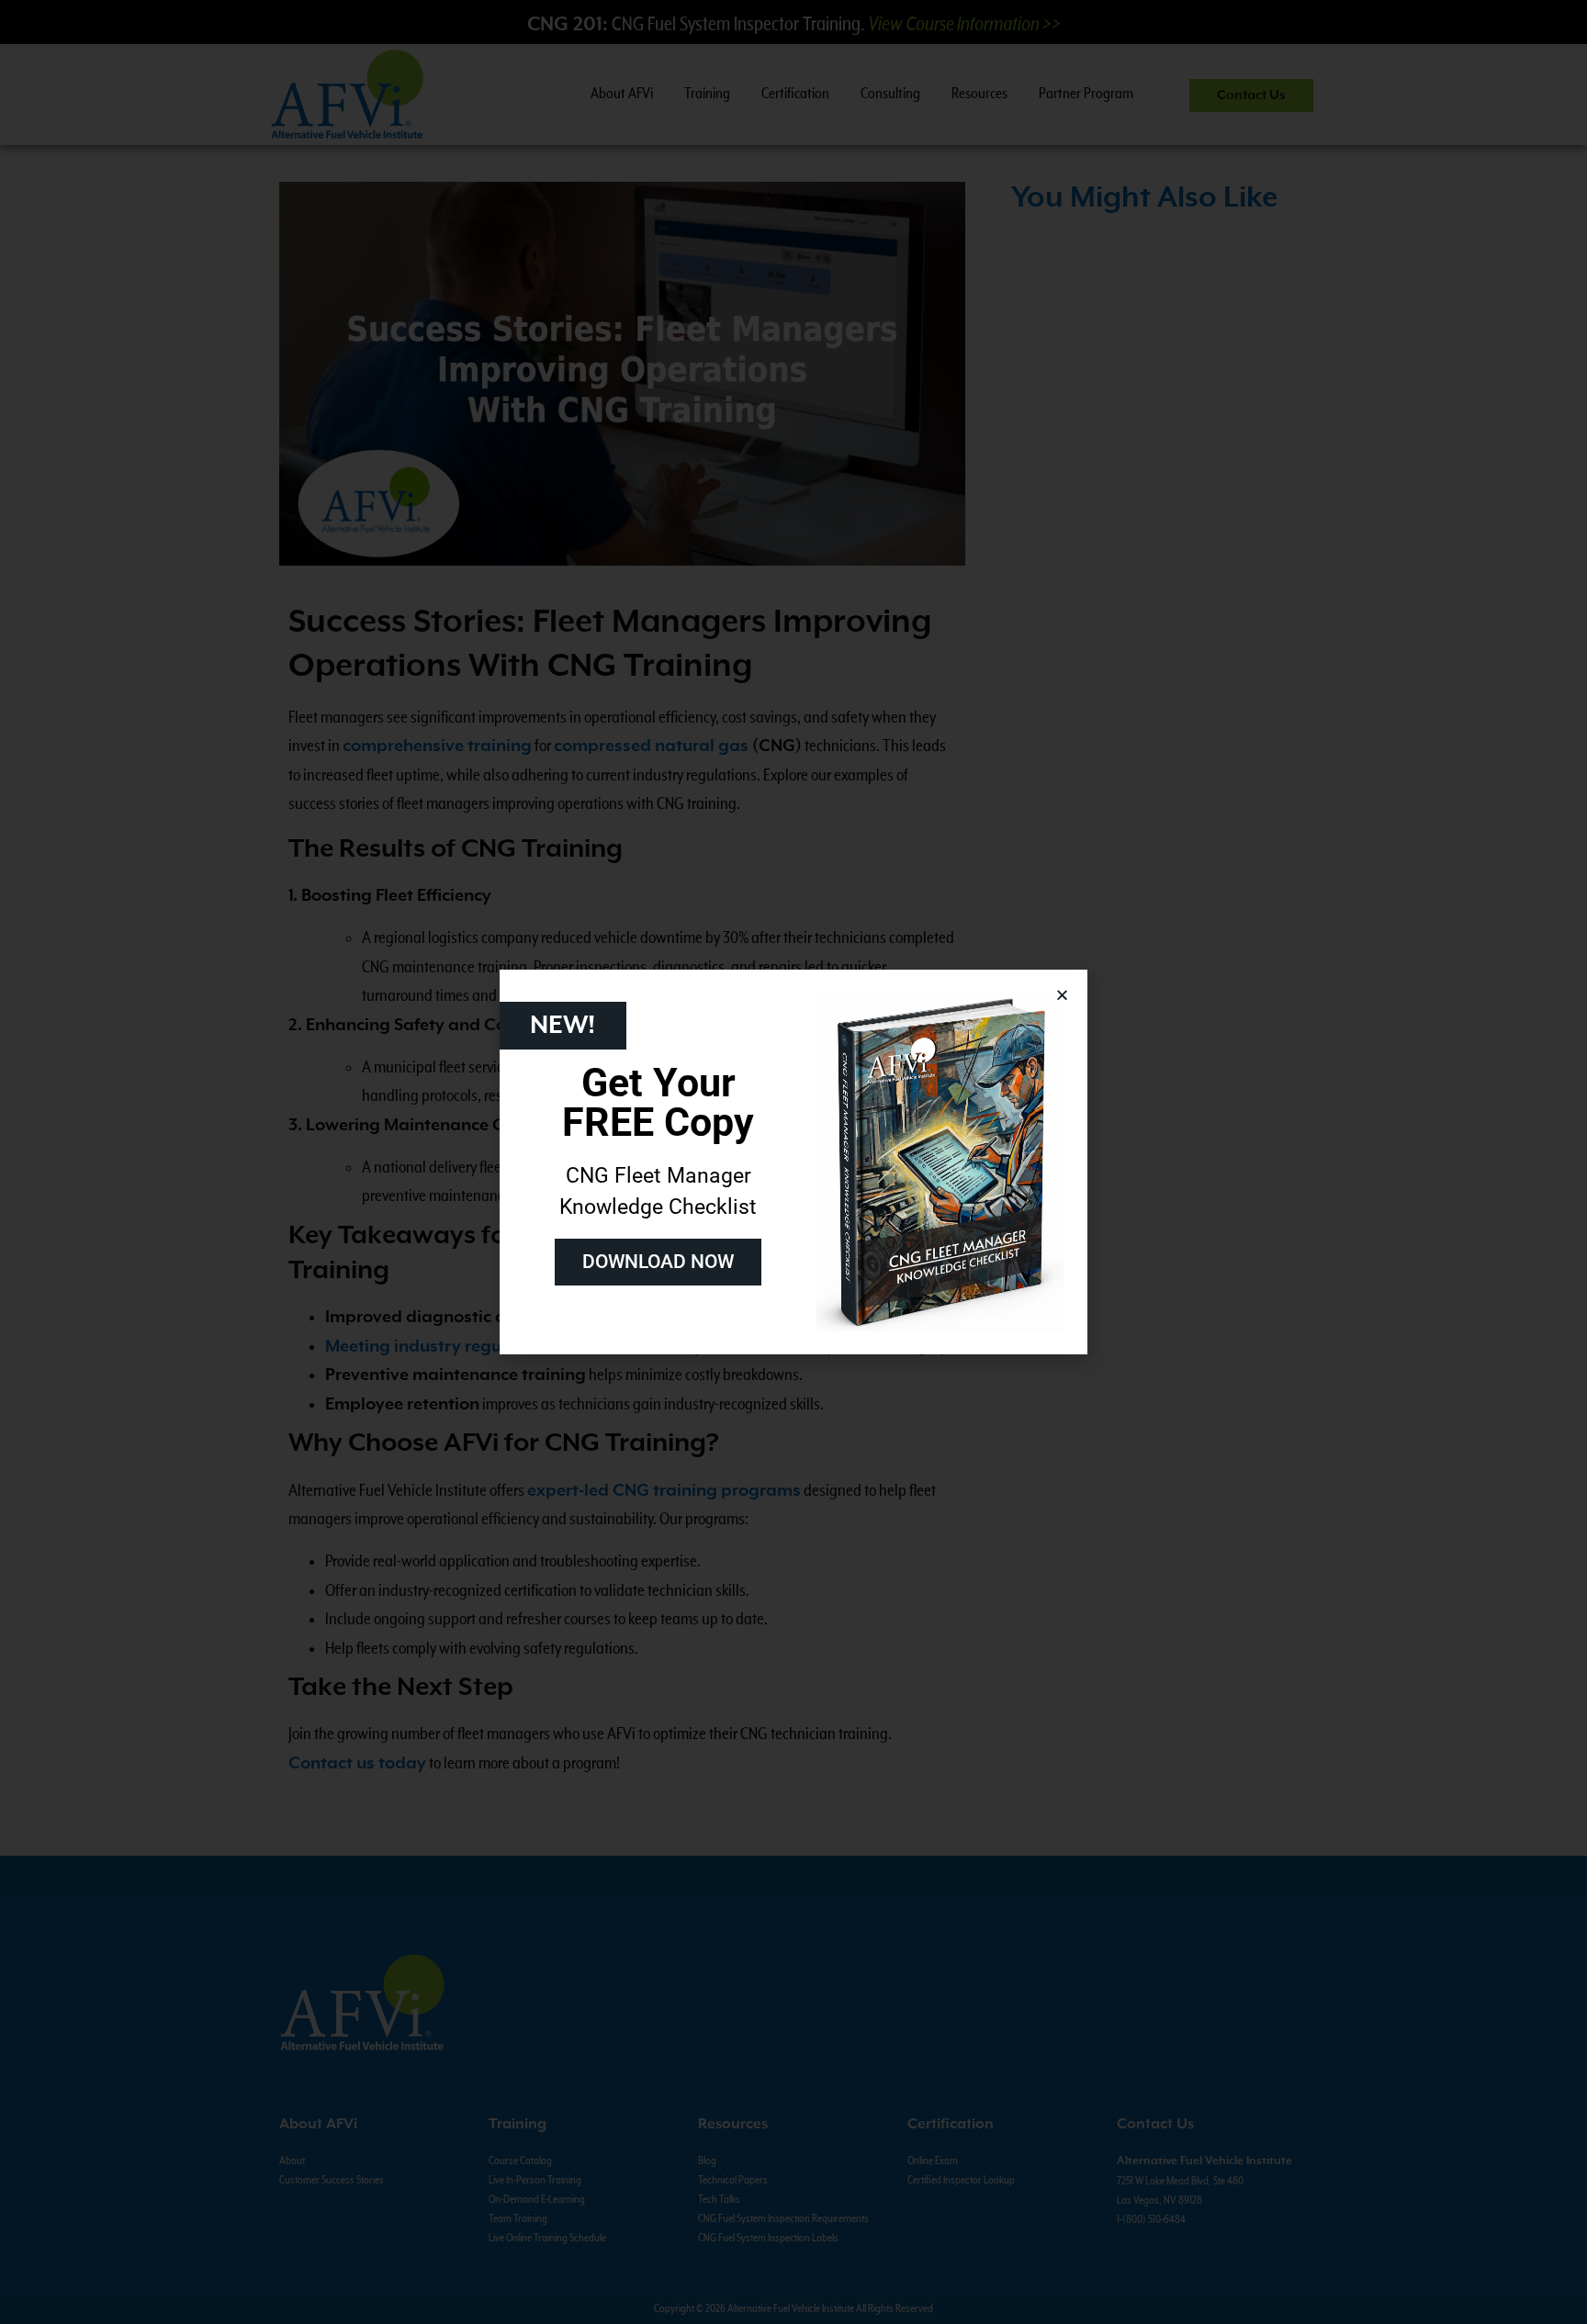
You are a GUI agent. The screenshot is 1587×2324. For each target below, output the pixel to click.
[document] (793, 1162)
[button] (1062, 995)
